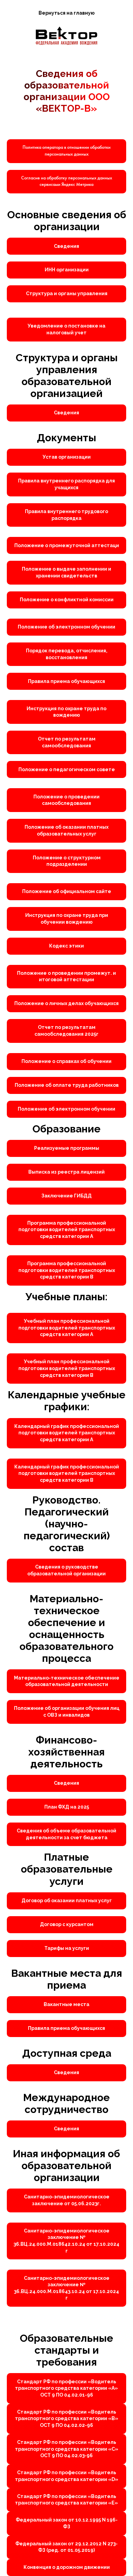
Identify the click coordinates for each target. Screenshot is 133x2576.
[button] (66, 182)
